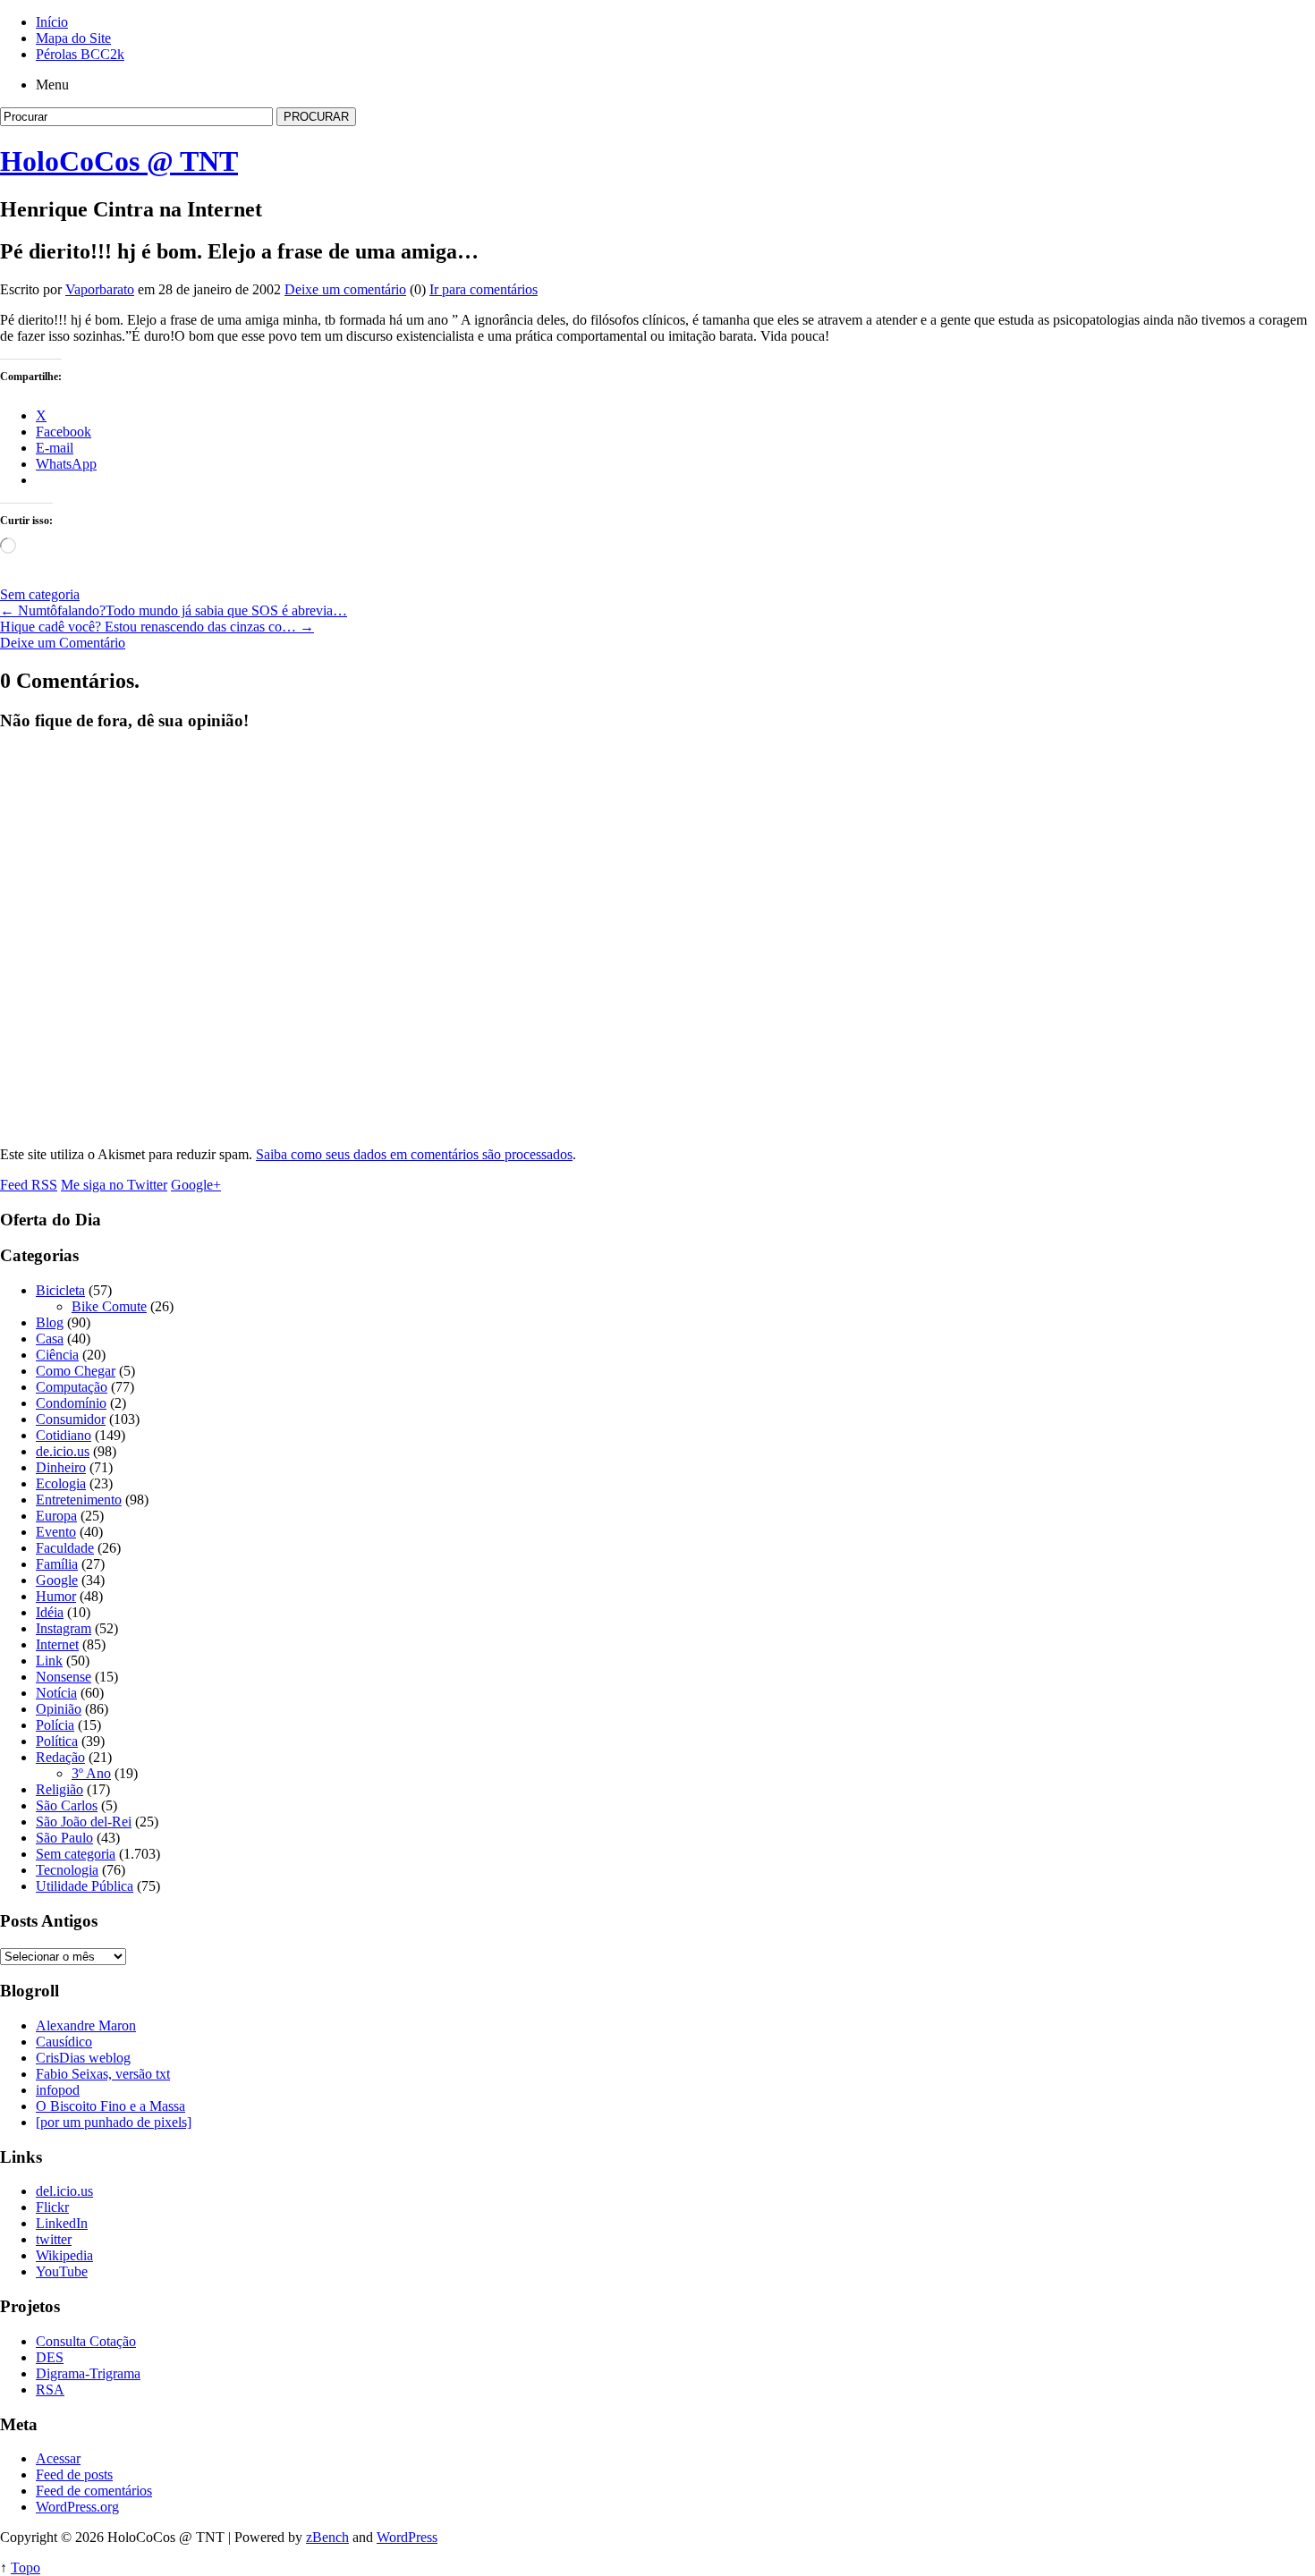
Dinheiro (61, 1467)
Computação (72, 1387)
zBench (327, 2537)
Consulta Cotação (86, 2341)
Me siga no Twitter (114, 1185)
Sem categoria (40, 594)
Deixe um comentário (345, 289)
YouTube (62, 2271)
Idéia (50, 1612)
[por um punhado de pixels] (114, 2122)
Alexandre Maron (86, 2025)
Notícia (56, 1693)
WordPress (407, 2537)
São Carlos (67, 1805)
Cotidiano (64, 1435)
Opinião (59, 1709)
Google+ (196, 1185)
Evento (56, 1532)
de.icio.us (63, 1451)
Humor (56, 1596)
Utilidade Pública (85, 1886)
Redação (60, 1757)
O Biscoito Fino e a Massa (110, 2106)
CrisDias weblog (83, 2058)
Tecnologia (67, 1870)
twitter (54, 2239)
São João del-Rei (84, 1822)
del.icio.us (64, 2191)
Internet (57, 1644)
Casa (50, 1339)
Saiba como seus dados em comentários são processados (414, 1154)
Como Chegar (76, 1371)
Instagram (64, 1628)
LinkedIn (62, 2223)
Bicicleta (60, 1290)
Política (57, 1741)
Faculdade (65, 1548)
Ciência (57, 1355)
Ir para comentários (484, 289)
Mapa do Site (73, 38)
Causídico (64, 2042)
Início (52, 22)
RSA (50, 2390)
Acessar (58, 2458)
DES (50, 2357)
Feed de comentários (94, 2491)
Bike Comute (109, 1306)
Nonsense (64, 1677)
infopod (58, 2090)
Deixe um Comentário (63, 643)
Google (57, 1580)
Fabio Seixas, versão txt (103, 2074)
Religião (59, 1789)
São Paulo (64, 1838)
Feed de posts (74, 2474)
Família (57, 1564)
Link (49, 1661)
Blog (50, 1322)
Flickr (52, 2207)
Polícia (55, 1725)
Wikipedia (64, 2255)
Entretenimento (79, 1500)
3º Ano (91, 1773)
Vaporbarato (100, 289)
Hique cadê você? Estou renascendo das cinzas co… (157, 627)
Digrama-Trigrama (88, 2373)
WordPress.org (77, 2507)
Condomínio (71, 1403)
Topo (25, 2568)
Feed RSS (29, 1185)
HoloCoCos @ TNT (119, 161)
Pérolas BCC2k (80, 54)
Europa (56, 1516)
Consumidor (71, 1419)
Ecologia (61, 1483)
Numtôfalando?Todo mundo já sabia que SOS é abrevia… (174, 610)
